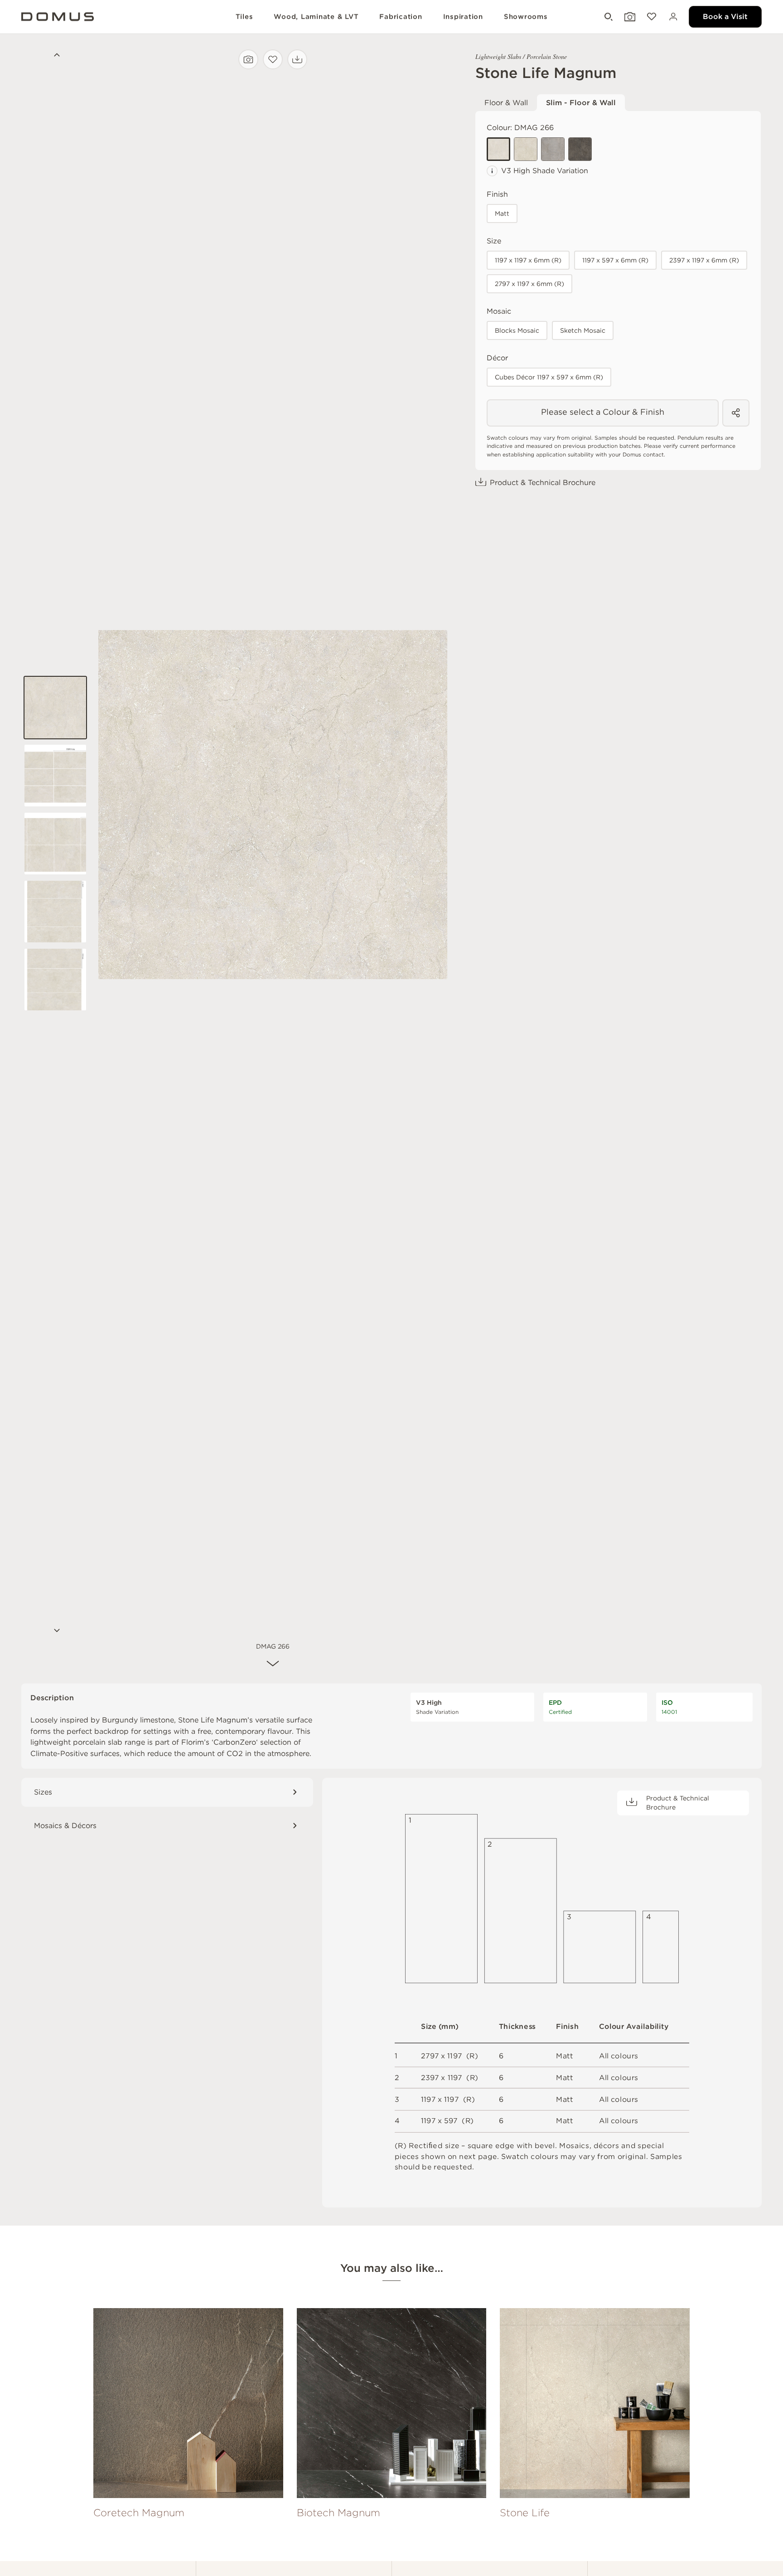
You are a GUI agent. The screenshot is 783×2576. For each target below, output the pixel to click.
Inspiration (463, 17)
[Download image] (297, 59)
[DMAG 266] (498, 149)
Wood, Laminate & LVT (316, 17)
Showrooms (526, 17)
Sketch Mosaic (583, 330)
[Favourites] (651, 17)
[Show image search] (629, 17)
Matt (502, 213)
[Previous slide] (55, 56)
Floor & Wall (506, 103)
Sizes (43, 1792)
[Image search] (248, 59)
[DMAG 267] (526, 149)
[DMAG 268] (553, 149)
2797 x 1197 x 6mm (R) (529, 284)
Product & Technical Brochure (543, 483)
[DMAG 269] (580, 149)
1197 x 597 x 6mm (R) (615, 260)
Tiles (244, 17)
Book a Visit (725, 17)
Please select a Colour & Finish (603, 412)
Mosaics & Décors (65, 1826)
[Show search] (608, 17)
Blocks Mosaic (517, 330)
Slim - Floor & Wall (581, 103)
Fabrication (401, 17)
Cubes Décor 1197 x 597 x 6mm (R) (549, 377)
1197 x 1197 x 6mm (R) (528, 260)
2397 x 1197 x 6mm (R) (704, 260)
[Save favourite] (273, 59)
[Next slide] (55, 1631)
